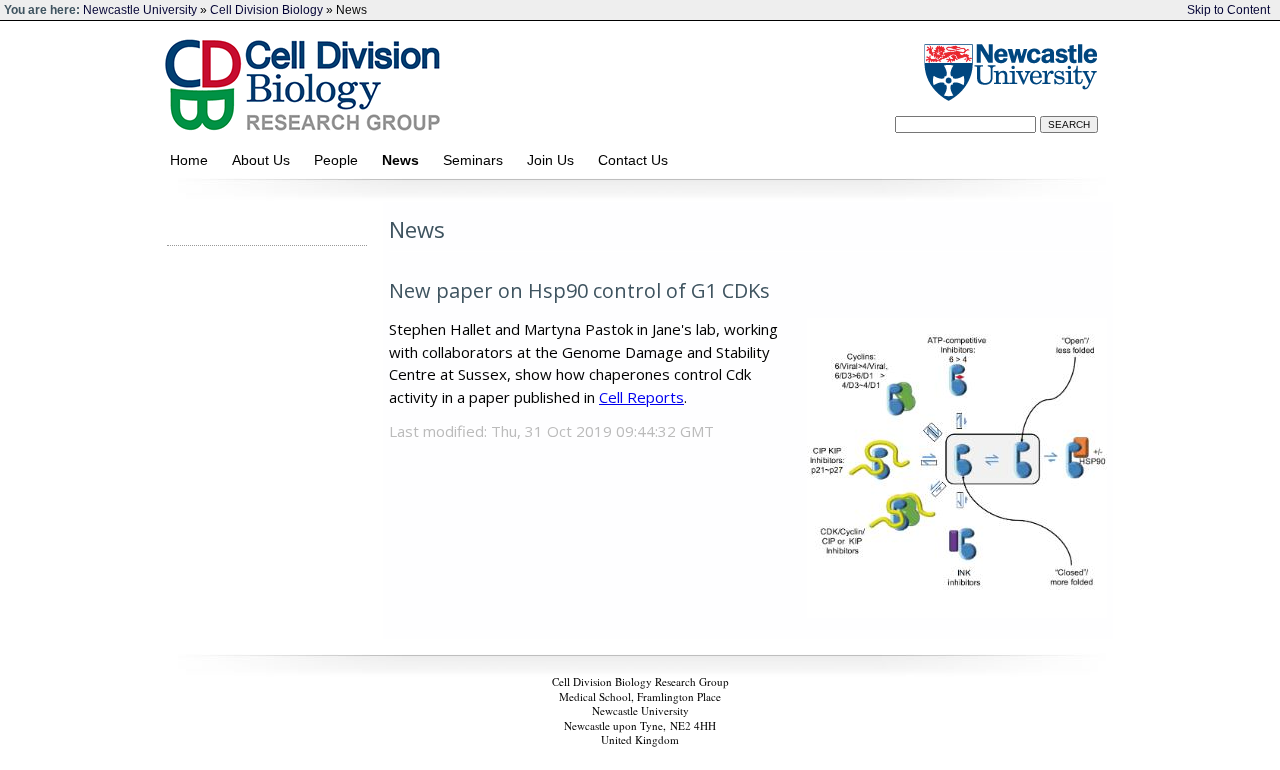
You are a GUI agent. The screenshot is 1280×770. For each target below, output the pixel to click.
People (340, 160)
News (404, 160)
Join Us (554, 160)
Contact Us (639, 160)
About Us (265, 160)
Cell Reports (641, 397)
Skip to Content (1228, 10)
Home (193, 160)
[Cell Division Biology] (507, 81)
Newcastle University (140, 10)
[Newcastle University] (1008, 71)
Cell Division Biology (266, 10)
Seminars (477, 160)
